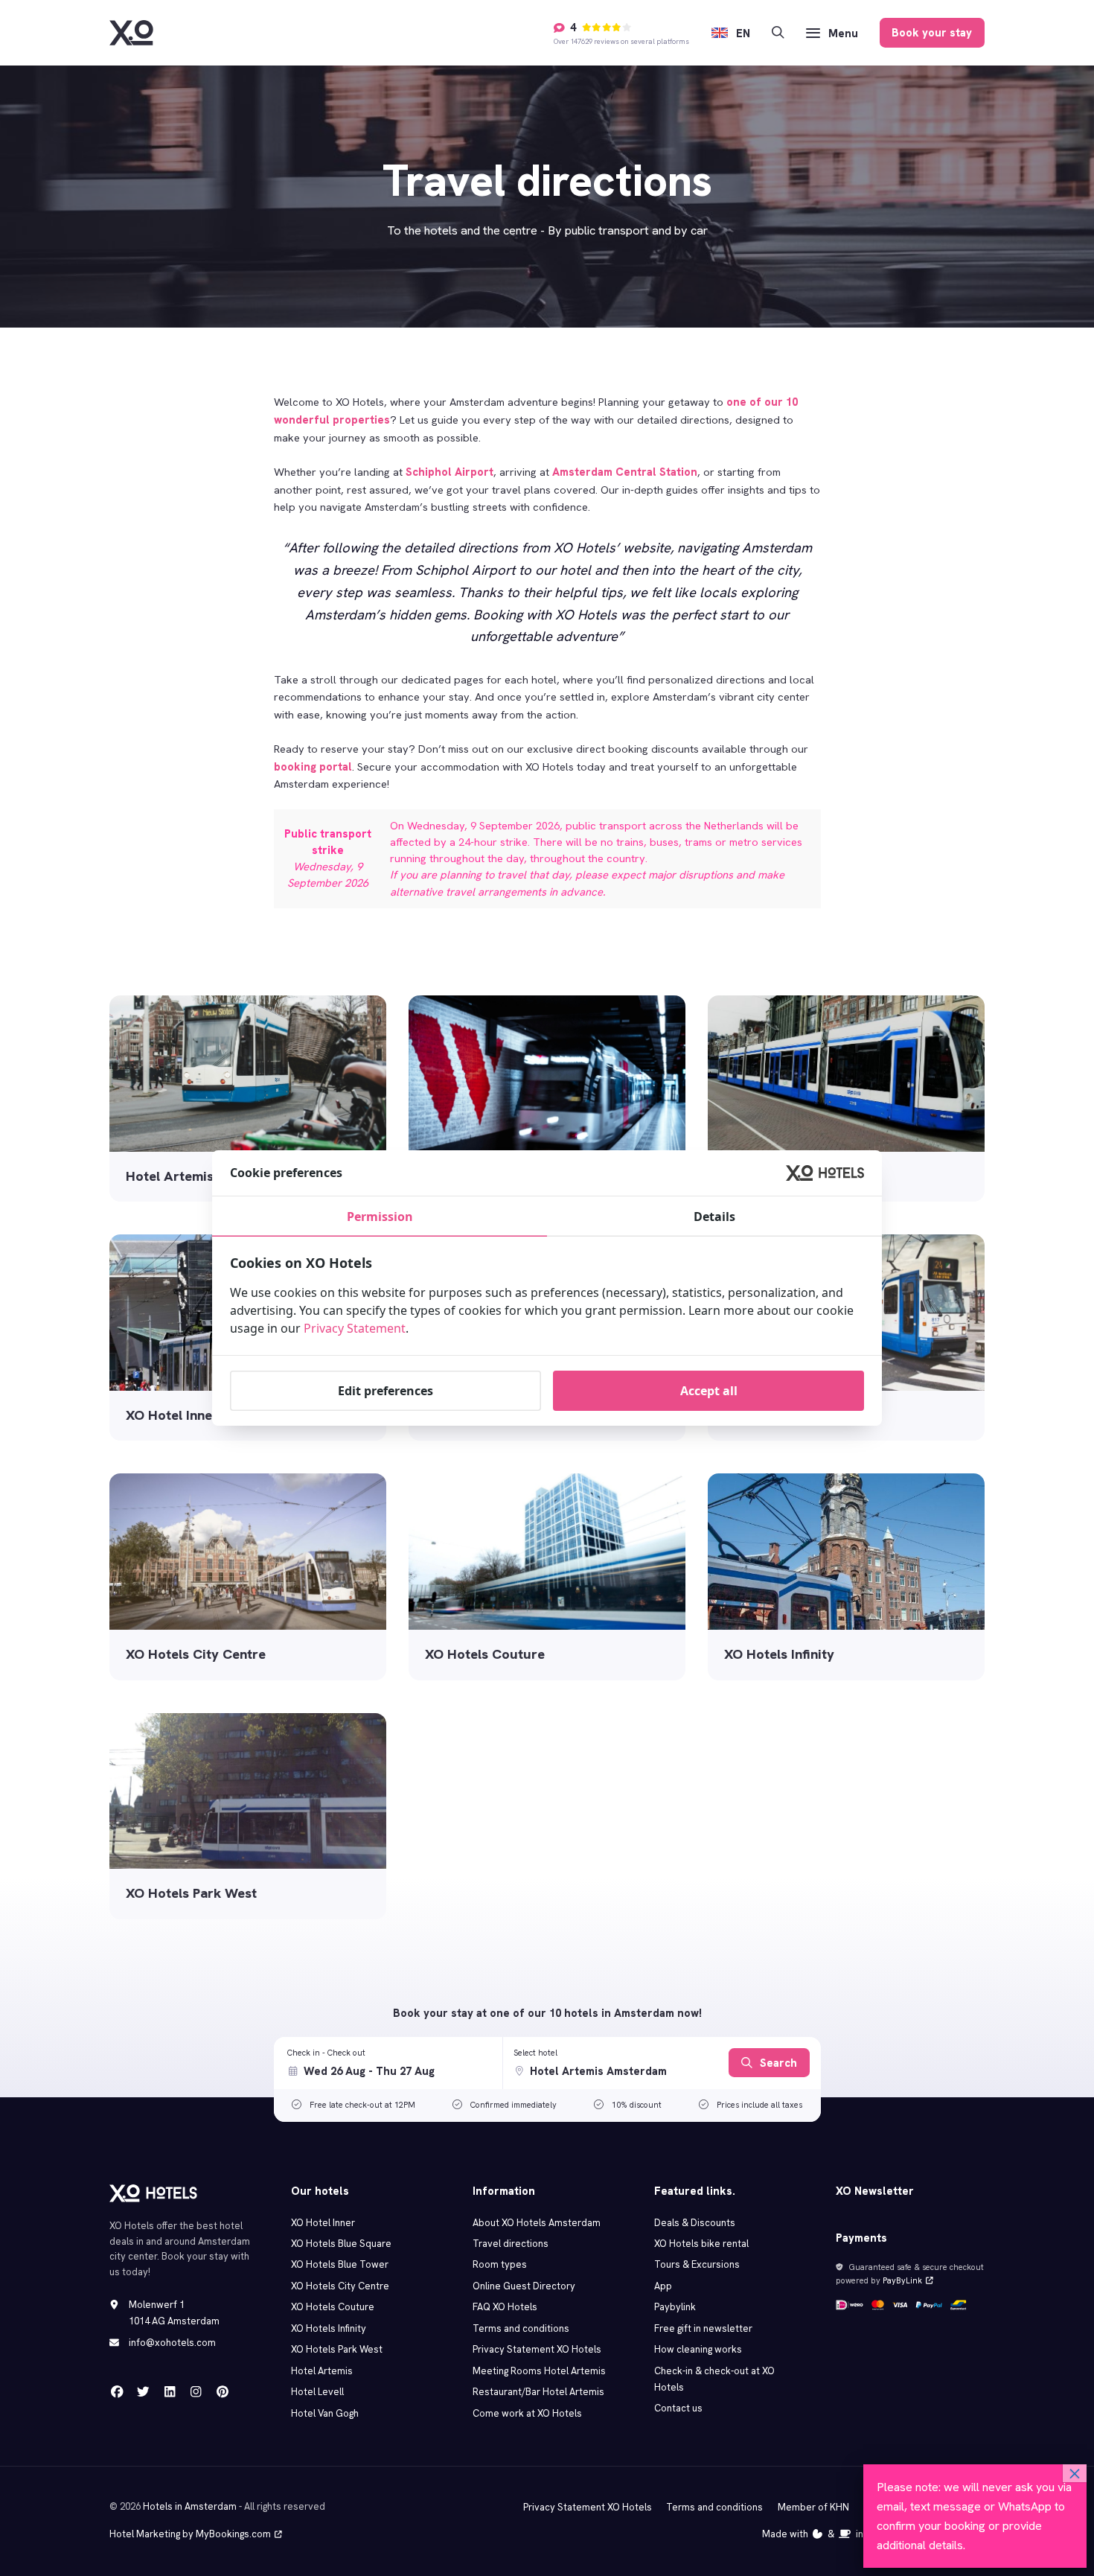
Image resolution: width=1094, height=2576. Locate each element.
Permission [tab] (380, 1217)
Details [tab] (714, 1217)
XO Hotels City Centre (340, 2286)
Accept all (709, 1391)
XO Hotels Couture (333, 2307)
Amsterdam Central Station (625, 472)
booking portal (313, 766)
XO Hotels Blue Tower (340, 2264)
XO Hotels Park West (337, 2349)
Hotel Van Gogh (325, 2413)
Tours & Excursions (697, 2264)
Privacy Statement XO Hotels (537, 2349)
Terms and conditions (521, 2328)
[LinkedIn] (170, 2392)
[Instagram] (196, 2392)
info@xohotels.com (172, 2343)
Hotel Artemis (322, 2371)
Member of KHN (813, 2507)
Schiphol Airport (450, 472)
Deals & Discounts (695, 2223)
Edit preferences (386, 1391)
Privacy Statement (355, 1328)
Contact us (678, 2408)
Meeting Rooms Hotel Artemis (539, 2371)
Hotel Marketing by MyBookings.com (190, 2534)
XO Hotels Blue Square (341, 2244)
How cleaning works (698, 2349)
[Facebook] (117, 2392)
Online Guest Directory (524, 2286)
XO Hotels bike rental (701, 2244)
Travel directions (511, 2244)
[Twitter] (143, 2392)
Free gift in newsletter (703, 2328)
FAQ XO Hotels (505, 2307)
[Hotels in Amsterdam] (131, 33)
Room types (500, 2264)
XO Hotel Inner (323, 2223)
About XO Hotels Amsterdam (537, 2223)
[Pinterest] (222, 2392)
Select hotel (535, 2053)
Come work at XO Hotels (527, 2413)
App (663, 2286)
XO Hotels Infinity (329, 2328)
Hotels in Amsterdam (190, 2506)
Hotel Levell (317, 2392)
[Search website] (778, 33)
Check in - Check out (326, 2053)
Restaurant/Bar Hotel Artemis (538, 2392)
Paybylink (675, 2307)
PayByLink (902, 2280)
